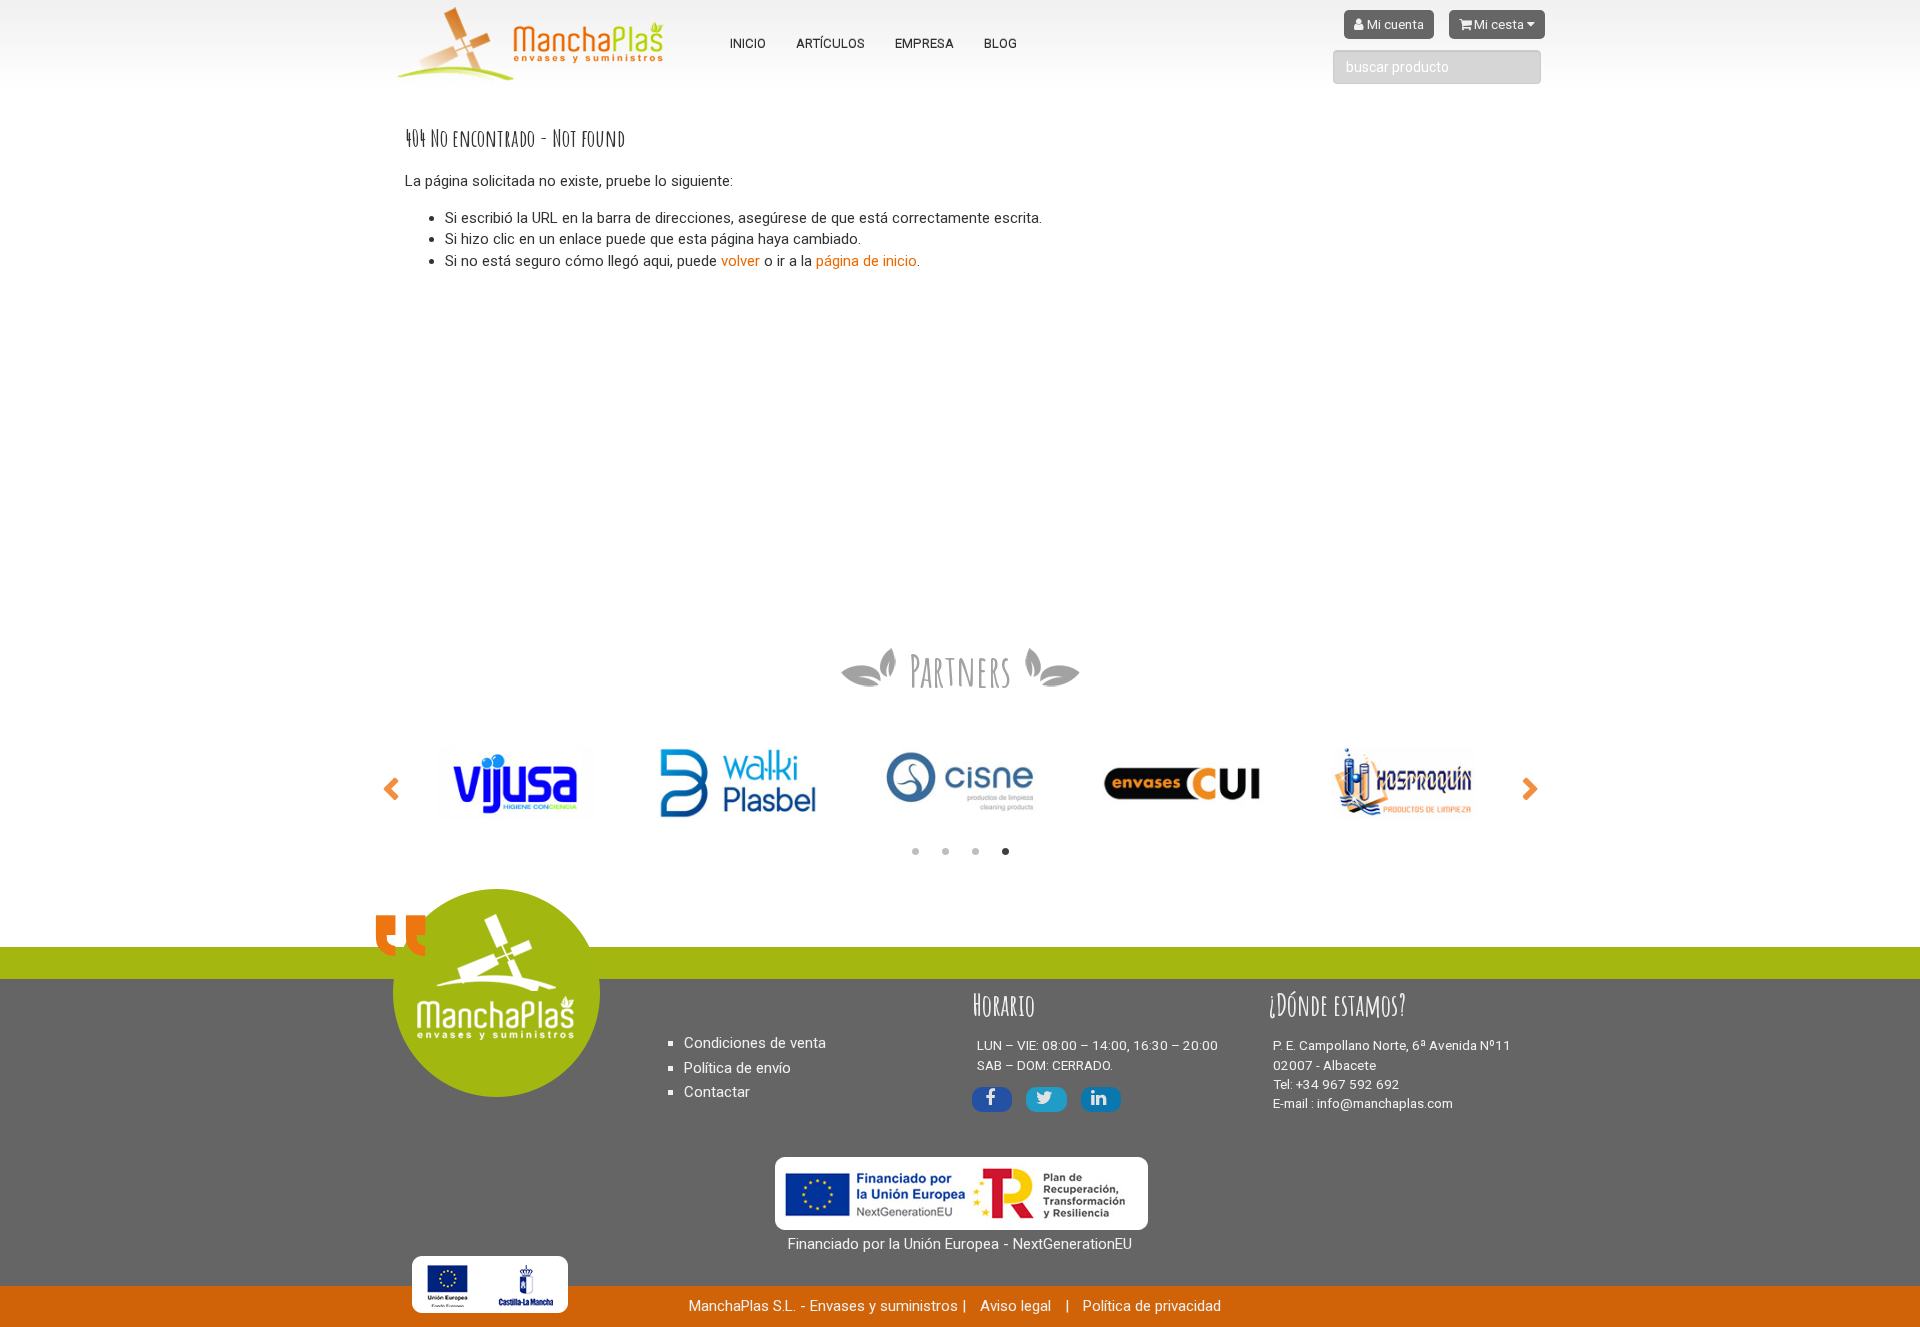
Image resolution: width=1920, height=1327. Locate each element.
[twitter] (1046, 1099)
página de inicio (866, 261)
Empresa (924, 43)
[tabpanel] (516, 782)
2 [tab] (945, 852)
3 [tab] (975, 852)
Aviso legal (1015, 1306)
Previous (390, 787)
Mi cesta (1499, 24)
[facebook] (992, 1099)
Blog (1000, 43)
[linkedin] (1101, 1099)
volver (740, 261)
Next (1530, 787)
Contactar (717, 1092)
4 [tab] (1005, 852)
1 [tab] (915, 852)
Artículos (830, 43)
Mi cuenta (1394, 24)
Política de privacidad (1152, 1306)
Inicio (748, 43)
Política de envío (737, 1068)
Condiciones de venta (755, 1043)
